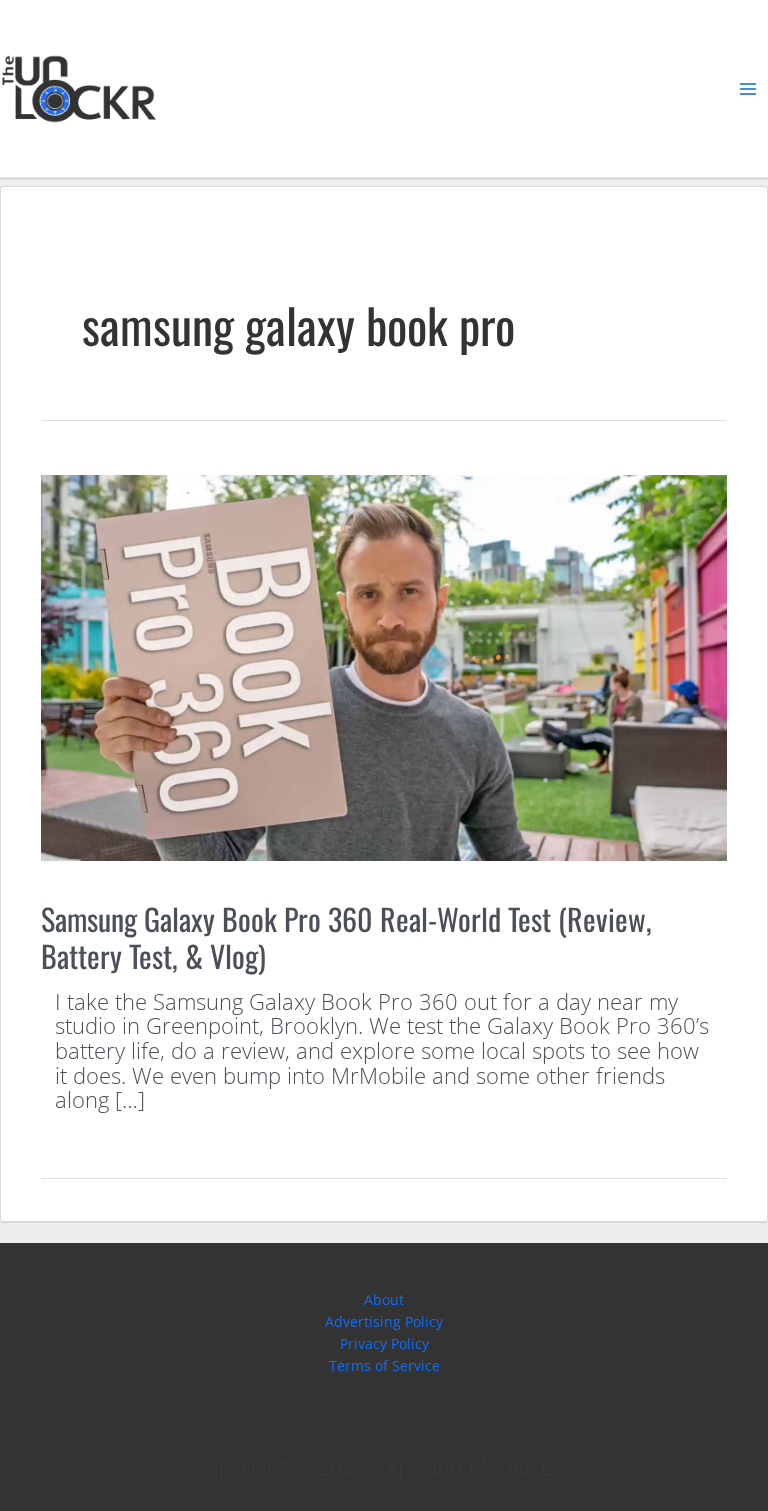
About (384, 1299)
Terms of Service (384, 1365)
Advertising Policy (384, 1321)
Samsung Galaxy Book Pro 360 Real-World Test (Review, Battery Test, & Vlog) (346, 937)
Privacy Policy (384, 1343)
